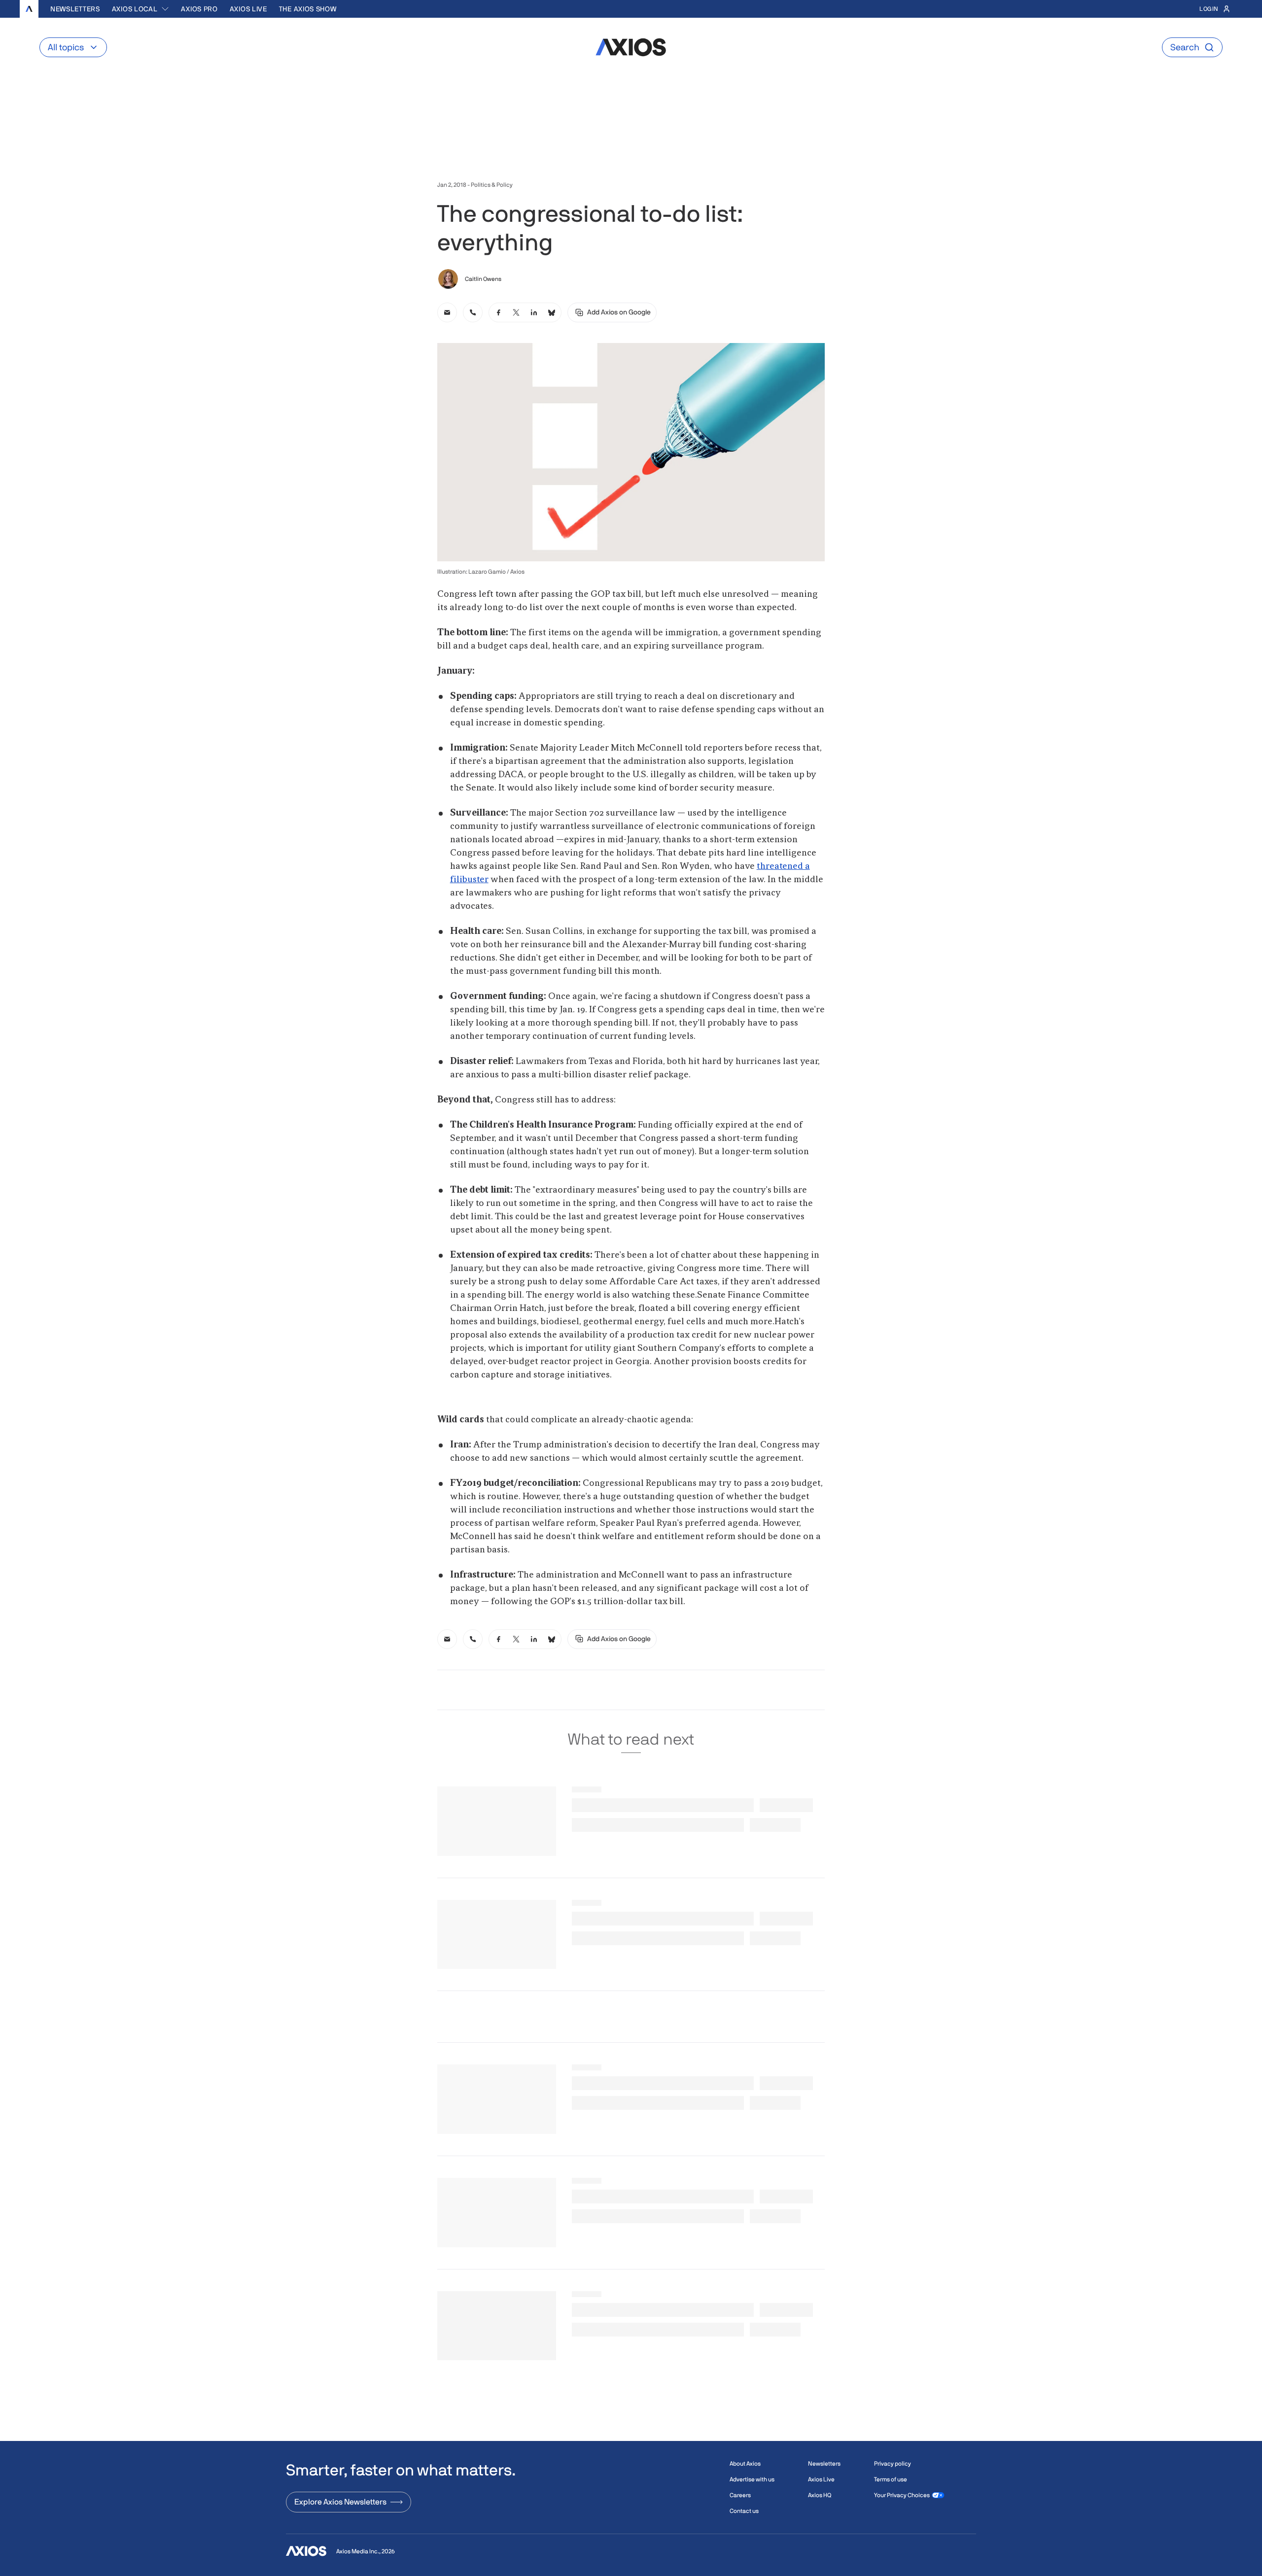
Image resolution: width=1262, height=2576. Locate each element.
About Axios (745, 2464)
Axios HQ (820, 2495)
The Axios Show (308, 9)
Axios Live (248, 9)
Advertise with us (752, 2479)
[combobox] (141, 9)
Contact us (744, 2511)
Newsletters (75, 9)
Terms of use (891, 2479)
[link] (447, 312)
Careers (740, 2495)
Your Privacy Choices (902, 2495)
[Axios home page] (29, 9)
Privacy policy (893, 2464)
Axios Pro (199, 9)
